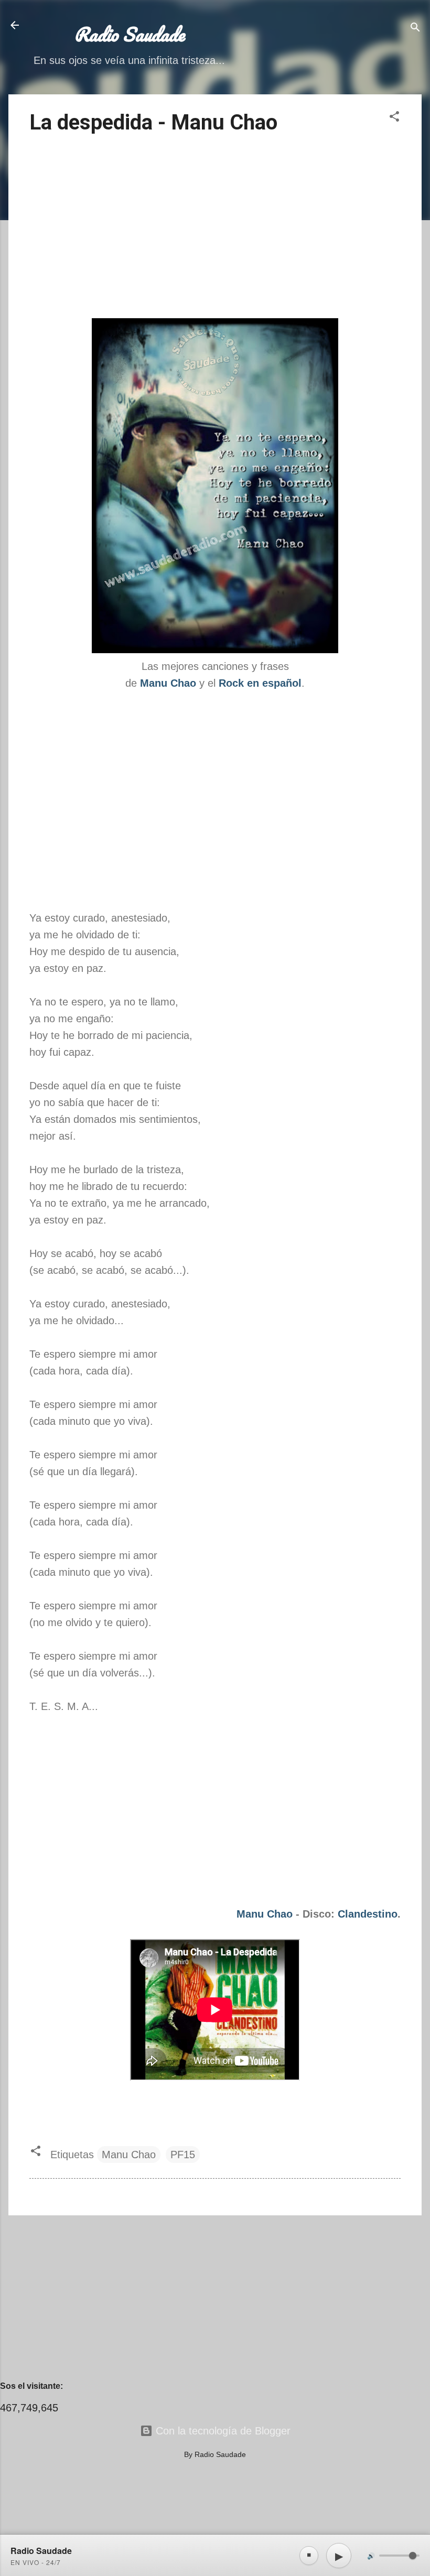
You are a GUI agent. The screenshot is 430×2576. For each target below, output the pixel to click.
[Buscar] (415, 29)
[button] (394, 118)
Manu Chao (265, 1914)
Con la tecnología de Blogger (222, 2431)
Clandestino (368, 1914)
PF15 (183, 2155)
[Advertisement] (215, 228)
